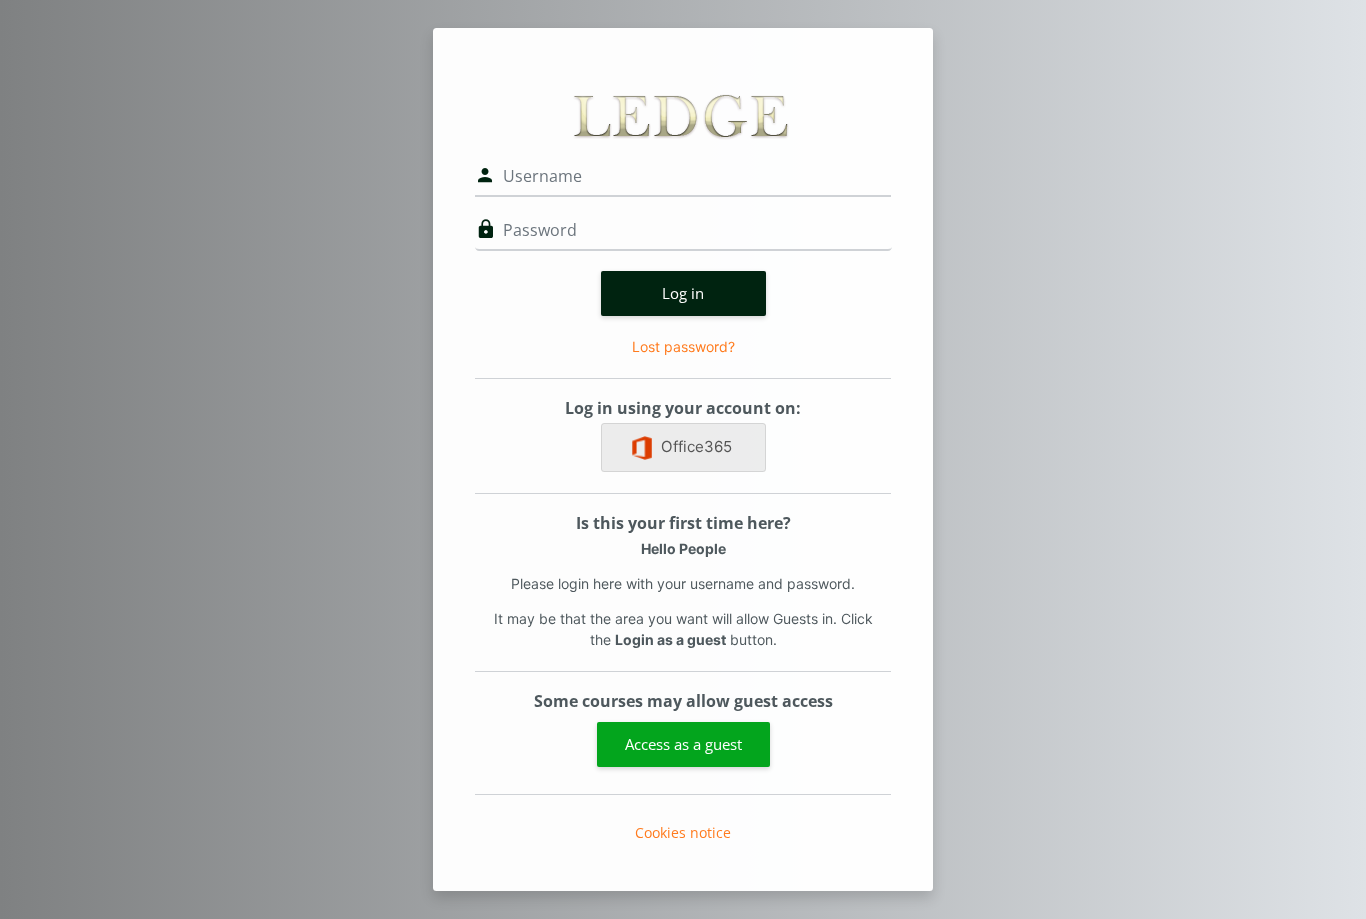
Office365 (696, 446)
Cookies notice (683, 832)
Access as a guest (683, 744)
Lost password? (683, 346)
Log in (683, 293)
